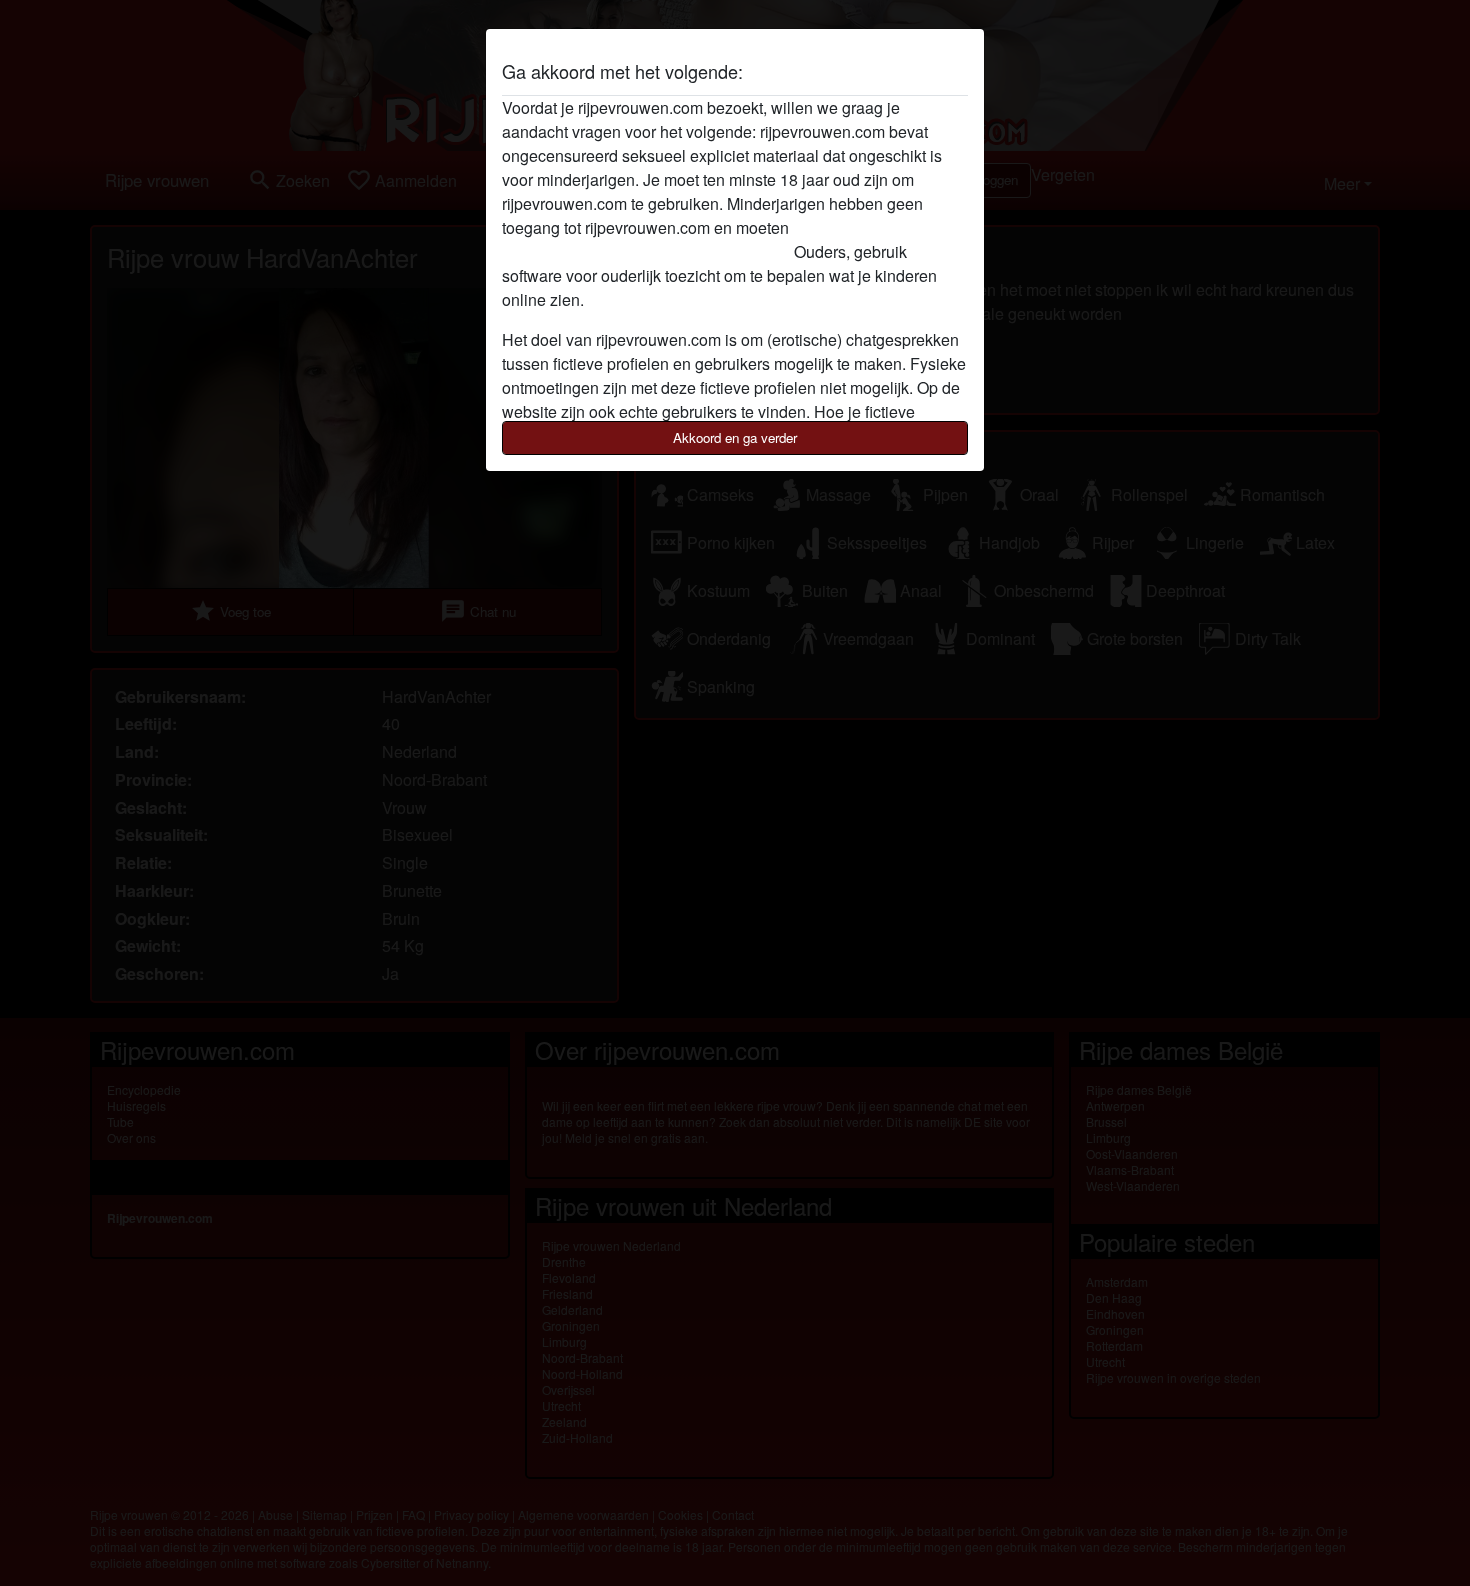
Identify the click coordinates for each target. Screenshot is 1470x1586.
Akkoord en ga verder (735, 437)
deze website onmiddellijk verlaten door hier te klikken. (694, 239)
